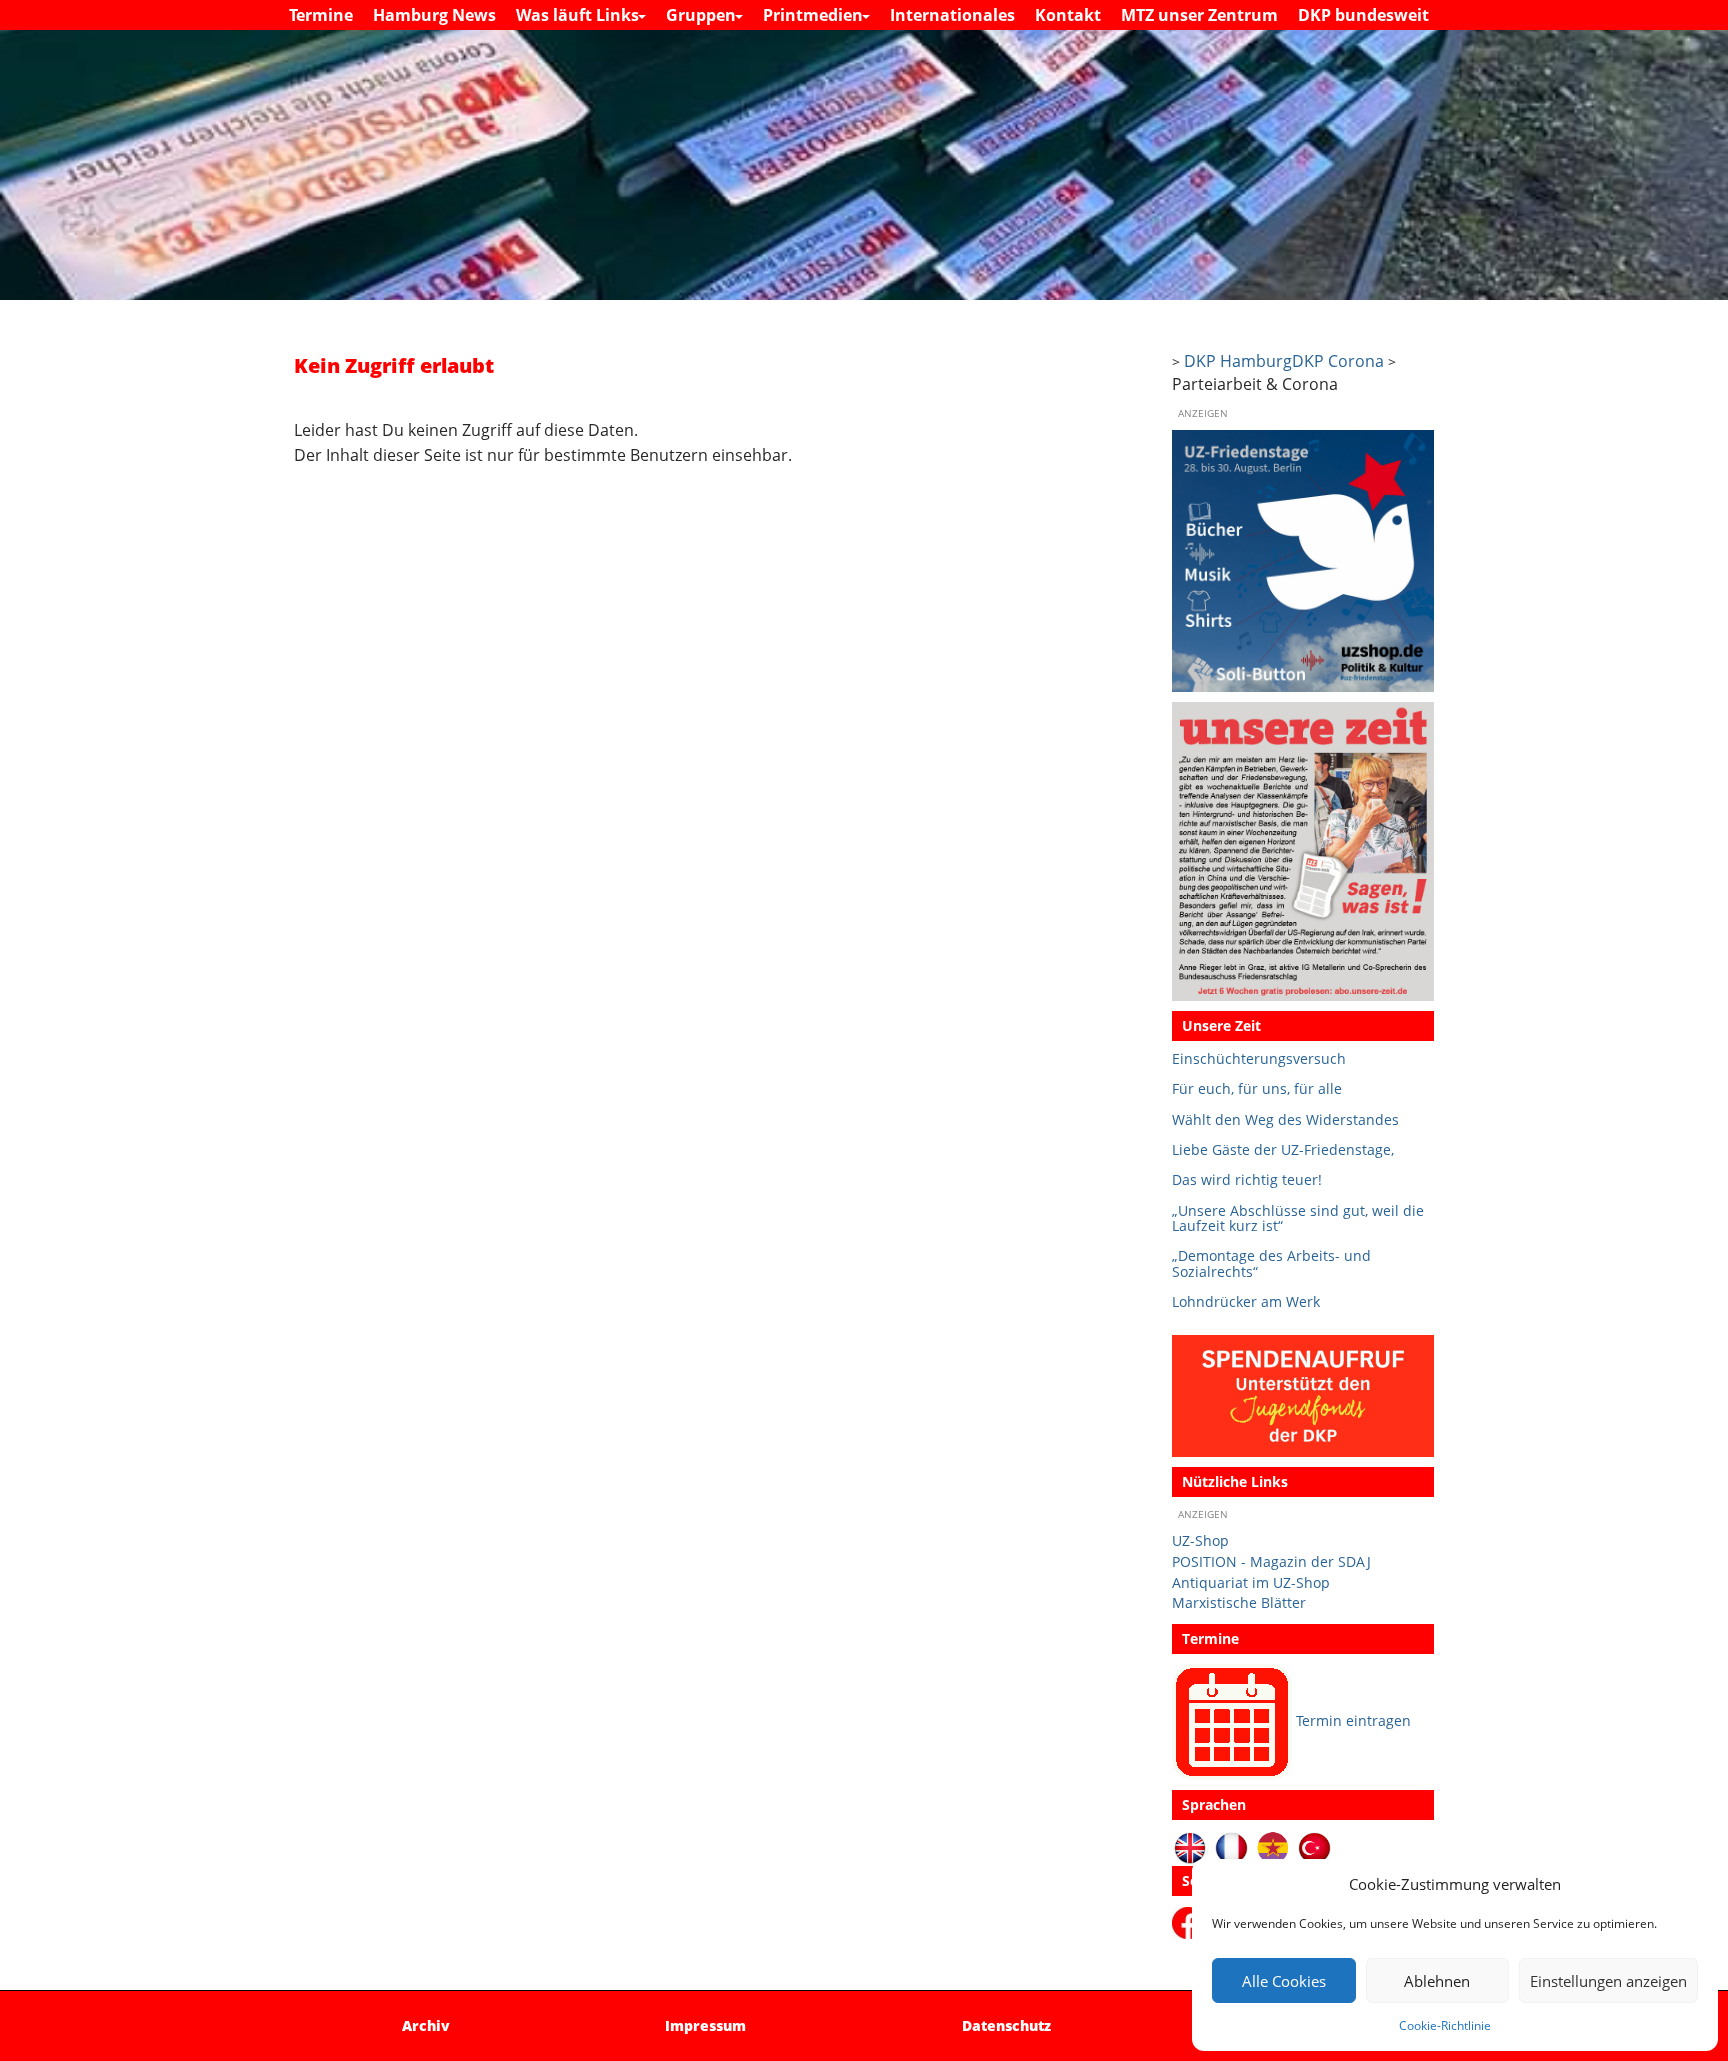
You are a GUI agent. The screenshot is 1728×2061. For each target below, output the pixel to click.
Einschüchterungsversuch (1259, 1058)
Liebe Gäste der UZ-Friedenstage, (1283, 1149)
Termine (321, 15)
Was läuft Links (579, 15)
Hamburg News (434, 15)
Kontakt (1068, 15)
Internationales (952, 15)
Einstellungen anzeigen (1608, 1981)
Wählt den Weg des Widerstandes (1285, 1119)
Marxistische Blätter (1239, 1602)
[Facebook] (1191, 1921)
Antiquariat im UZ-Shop (1251, 1582)
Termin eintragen (1353, 1720)
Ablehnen (1437, 1981)
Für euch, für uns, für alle (1257, 1088)
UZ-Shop (1200, 1540)
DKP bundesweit (1363, 15)
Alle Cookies (1284, 1981)
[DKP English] (1190, 1846)
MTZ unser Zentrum (1199, 15)
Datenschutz (1006, 2025)
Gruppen (703, 15)
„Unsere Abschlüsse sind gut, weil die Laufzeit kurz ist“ (1298, 1218)
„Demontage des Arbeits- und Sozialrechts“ (1271, 1263)
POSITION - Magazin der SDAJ (1271, 1561)
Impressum (705, 2025)
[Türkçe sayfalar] (1314, 1846)
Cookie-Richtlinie (1445, 2025)
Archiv (426, 2025)
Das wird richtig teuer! (1247, 1179)
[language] (1231, 1846)
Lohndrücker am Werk (1246, 1301)
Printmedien (815, 15)
